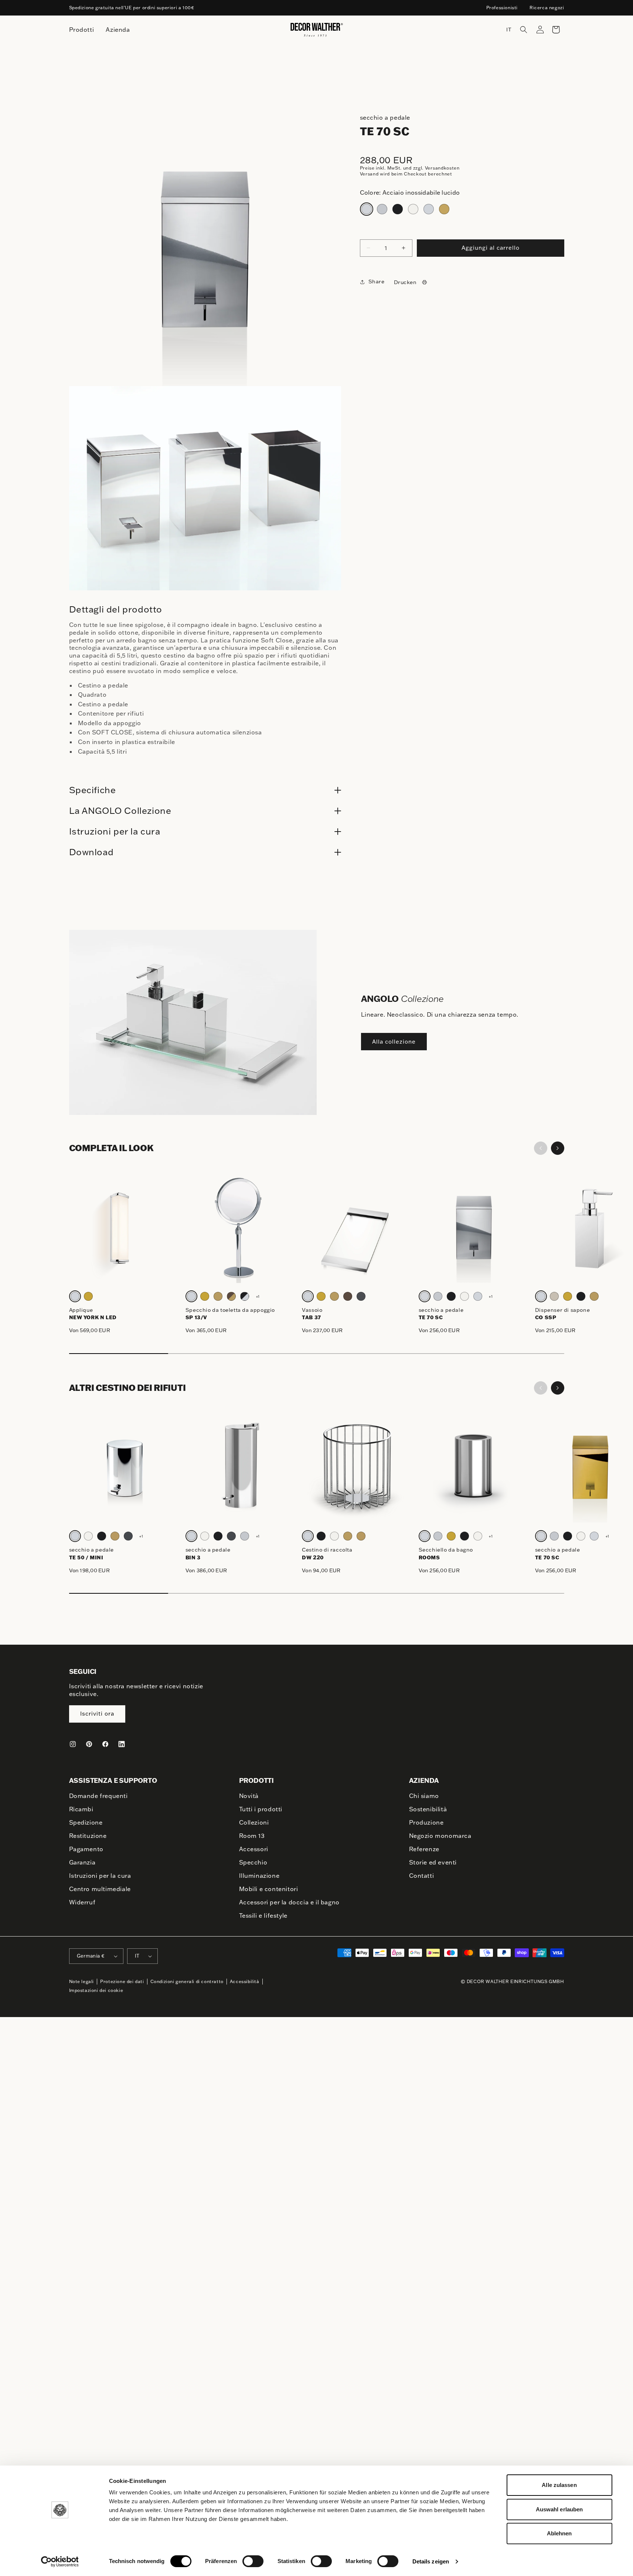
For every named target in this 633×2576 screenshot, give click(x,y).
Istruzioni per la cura (100, 1876)
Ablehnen (559, 2533)
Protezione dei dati (122, 1981)
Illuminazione (259, 1876)
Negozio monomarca (440, 1836)
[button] (524, 30)
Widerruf (82, 1902)
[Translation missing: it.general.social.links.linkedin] (122, 1744)
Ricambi (81, 1809)
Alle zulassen (559, 2485)
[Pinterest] (89, 1744)
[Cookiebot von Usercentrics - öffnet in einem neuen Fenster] (60, 2562)
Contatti (422, 1876)
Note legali (82, 1981)
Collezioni (254, 1822)
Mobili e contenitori (269, 1889)
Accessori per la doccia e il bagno (289, 1902)
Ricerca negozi (547, 8)
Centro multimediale (100, 1889)
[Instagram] (73, 1744)
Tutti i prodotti (261, 1809)
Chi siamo (424, 1796)
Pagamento (86, 1849)
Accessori (254, 1849)
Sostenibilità (428, 1809)
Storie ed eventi (433, 1862)
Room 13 (252, 1836)
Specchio (253, 1862)
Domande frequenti (98, 1796)
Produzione (426, 1822)
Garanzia (82, 1862)
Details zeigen (431, 2561)
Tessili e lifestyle (263, 1915)
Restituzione (88, 1836)
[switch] (253, 2561)
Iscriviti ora (97, 1714)
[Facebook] (105, 1744)
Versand (369, 174)
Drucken (405, 282)
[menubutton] (82, 30)
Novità (249, 1796)
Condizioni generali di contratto (187, 1981)
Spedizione (86, 1822)
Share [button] (377, 282)
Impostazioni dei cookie (96, 1990)
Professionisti (502, 8)
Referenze (424, 1849)
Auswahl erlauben (559, 2509)
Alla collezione (394, 1042)
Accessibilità (245, 1981)
